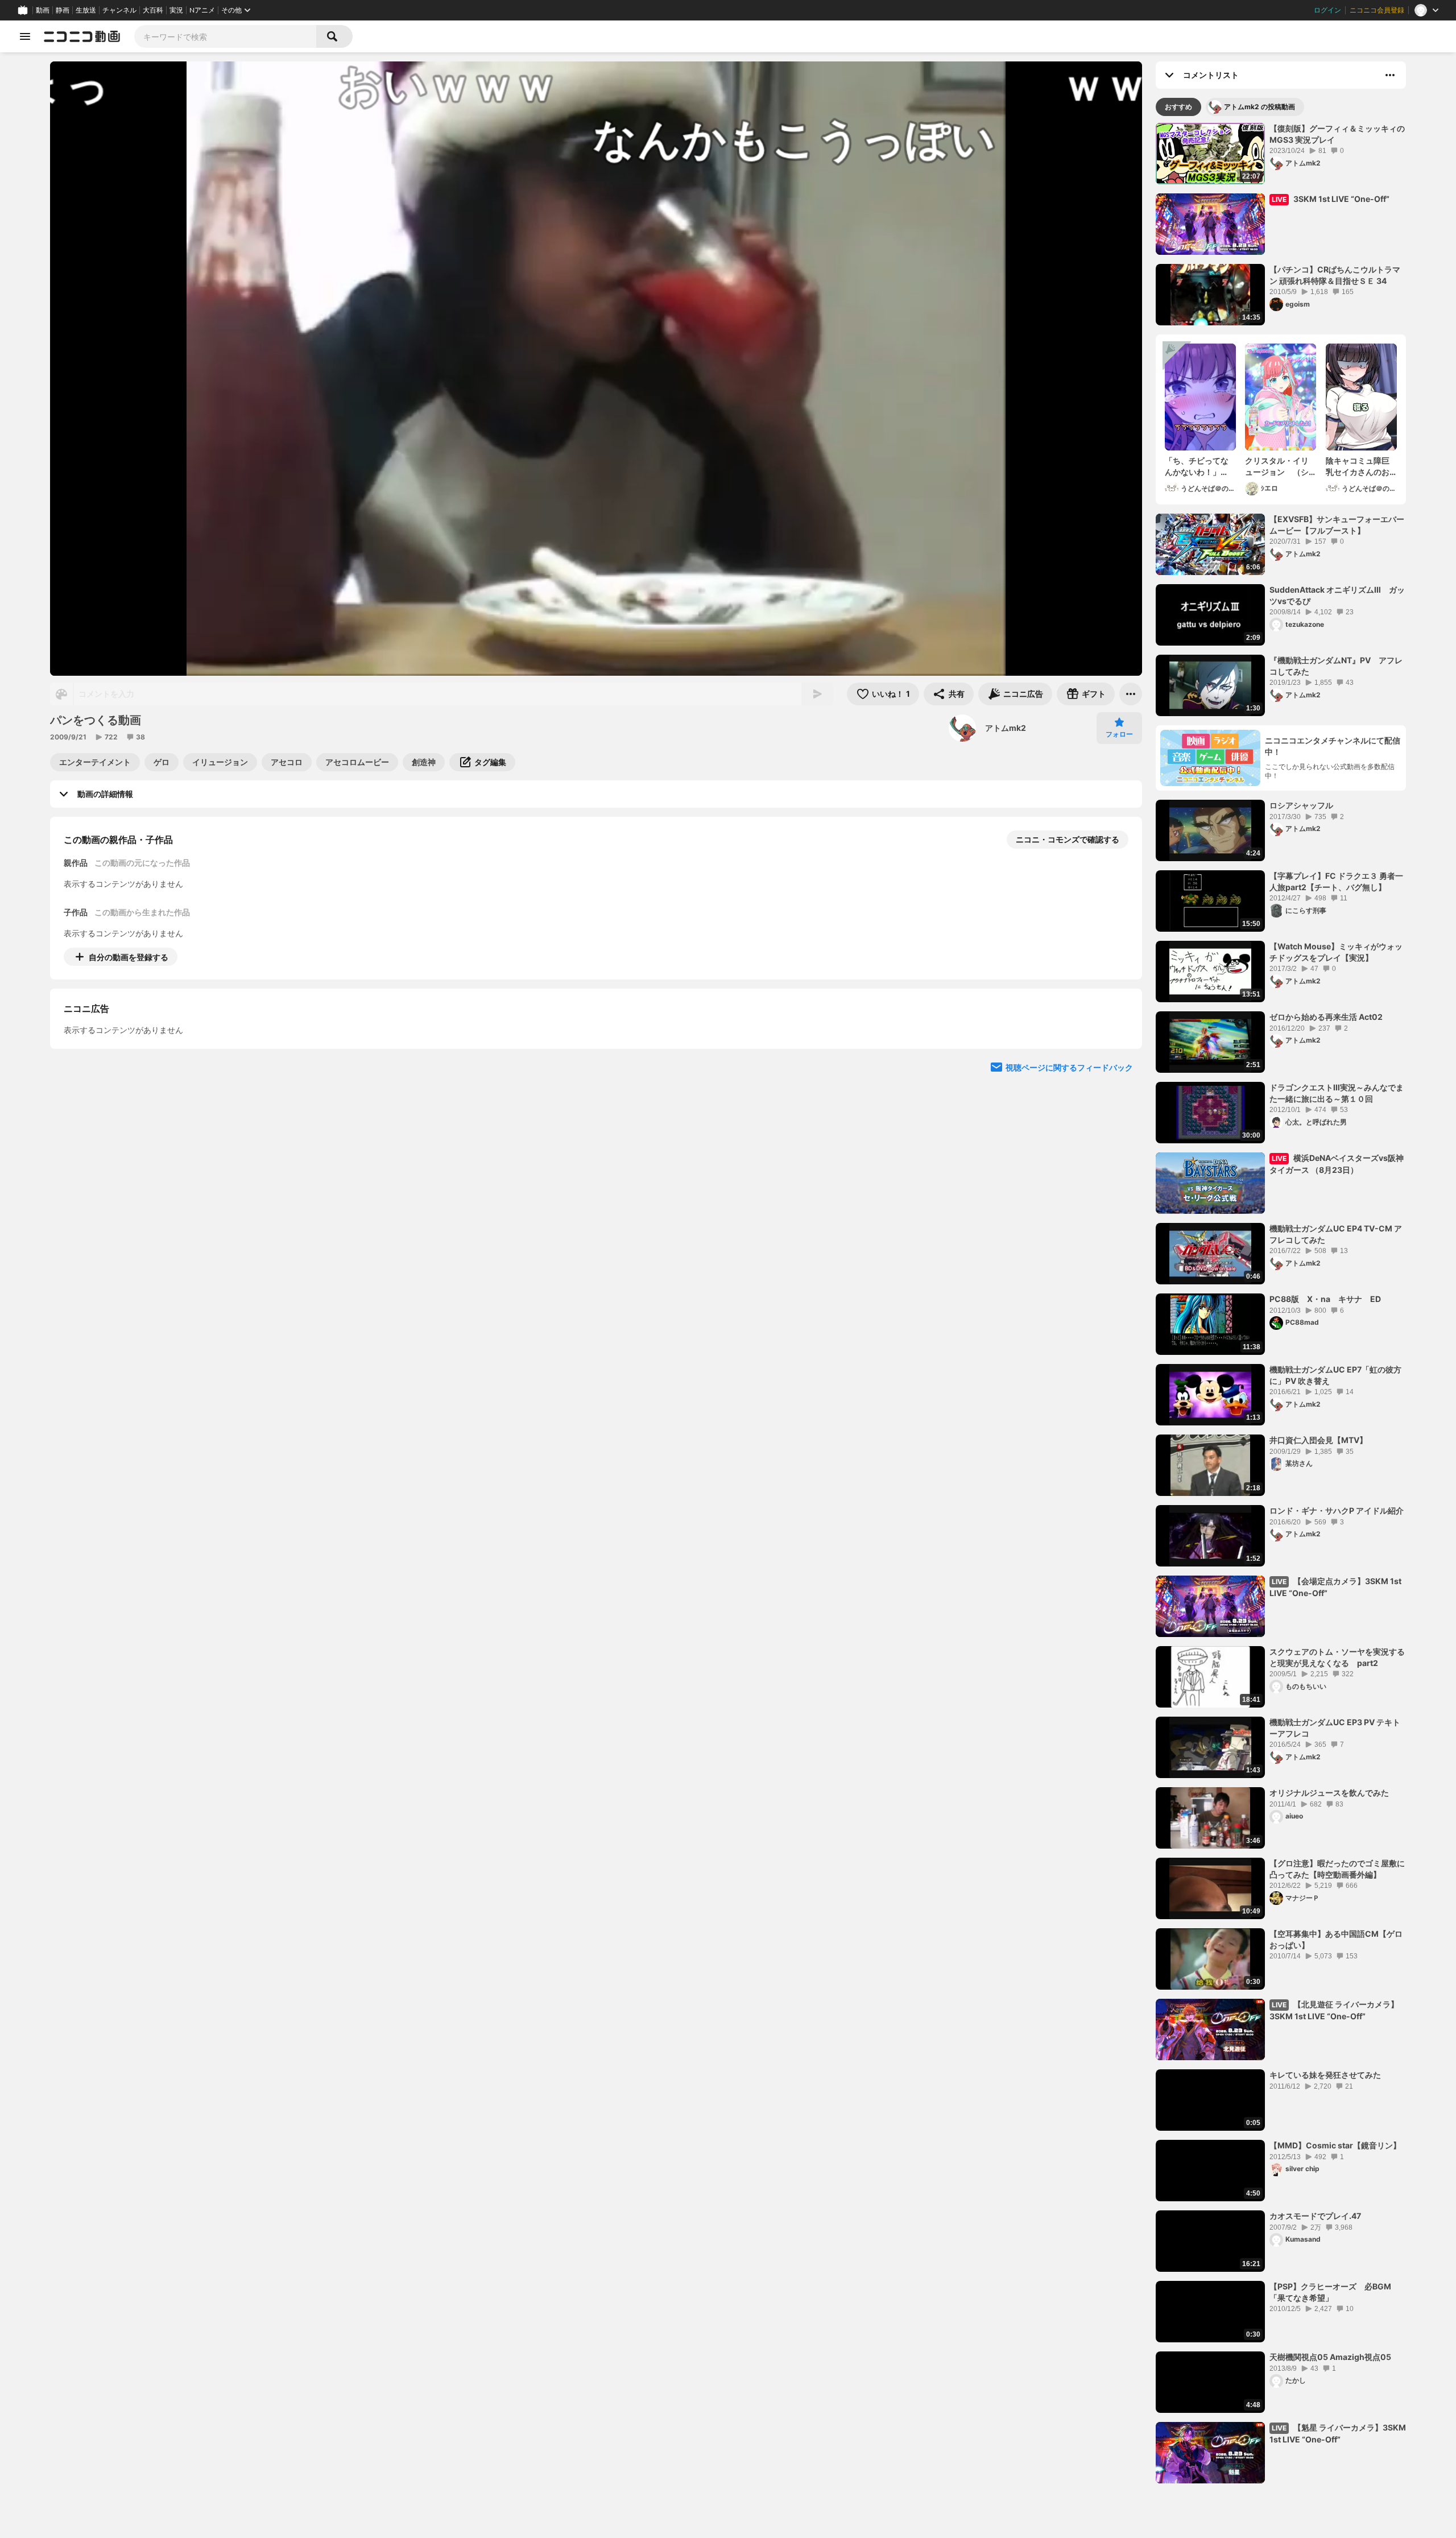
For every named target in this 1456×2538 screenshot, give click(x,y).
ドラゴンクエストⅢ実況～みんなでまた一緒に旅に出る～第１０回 (1337, 1093)
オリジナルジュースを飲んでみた (1329, 1793)
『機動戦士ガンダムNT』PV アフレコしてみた (1336, 666)
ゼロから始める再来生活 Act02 (1326, 1017)
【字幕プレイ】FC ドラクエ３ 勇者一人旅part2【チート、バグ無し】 (1336, 881)
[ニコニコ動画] (82, 36)
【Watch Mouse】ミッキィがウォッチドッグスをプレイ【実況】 (1336, 952)
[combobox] (225, 36)
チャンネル (119, 10)
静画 (63, 10)
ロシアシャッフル (1301, 805)
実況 (176, 10)
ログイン (1327, 10)
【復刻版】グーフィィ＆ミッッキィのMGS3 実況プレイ (1337, 134)
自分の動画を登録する (129, 957)
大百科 (153, 10)
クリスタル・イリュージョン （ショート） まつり (1277, 466)
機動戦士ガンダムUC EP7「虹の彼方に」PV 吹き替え (1335, 1375)
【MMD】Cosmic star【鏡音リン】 (1335, 2145)
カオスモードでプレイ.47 (1315, 2216)
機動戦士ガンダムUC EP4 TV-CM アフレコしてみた (1336, 1234)
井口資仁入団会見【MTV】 (1318, 1440)
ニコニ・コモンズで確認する (1068, 839)
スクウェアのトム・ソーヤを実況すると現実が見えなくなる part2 (1337, 1657)
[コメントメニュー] (1390, 75)
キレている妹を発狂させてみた (1325, 2075)
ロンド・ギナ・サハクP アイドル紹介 (1337, 1510)
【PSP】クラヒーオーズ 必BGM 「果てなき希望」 (1334, 2292)
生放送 (86, 10)
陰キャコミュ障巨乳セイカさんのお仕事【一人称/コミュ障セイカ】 (1359, 466)
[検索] (334, 36)
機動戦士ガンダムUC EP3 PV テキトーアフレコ (1335, 1728)
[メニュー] (1131, 694)
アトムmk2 (1006, 728)
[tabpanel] (1281, 1303)
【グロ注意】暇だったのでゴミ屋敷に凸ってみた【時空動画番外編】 (1337, 1869)
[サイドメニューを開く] (25, 36)
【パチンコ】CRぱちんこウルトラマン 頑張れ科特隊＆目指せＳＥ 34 (1335, 275)
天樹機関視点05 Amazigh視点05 (1330, 2357)
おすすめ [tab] (1178, 107)
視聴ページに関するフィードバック (1069, 1171)
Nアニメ (202, 10)
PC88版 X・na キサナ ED (1325, 1299)
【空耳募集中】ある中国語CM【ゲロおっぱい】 (1336, 1939)
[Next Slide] (1119, 1063)
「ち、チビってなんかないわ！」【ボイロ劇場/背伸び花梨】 (1198, 466)
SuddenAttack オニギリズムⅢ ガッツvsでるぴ (1337, 595)
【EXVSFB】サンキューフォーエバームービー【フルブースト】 (1337, 525)
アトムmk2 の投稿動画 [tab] (1259, 107)
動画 (43, 10)
